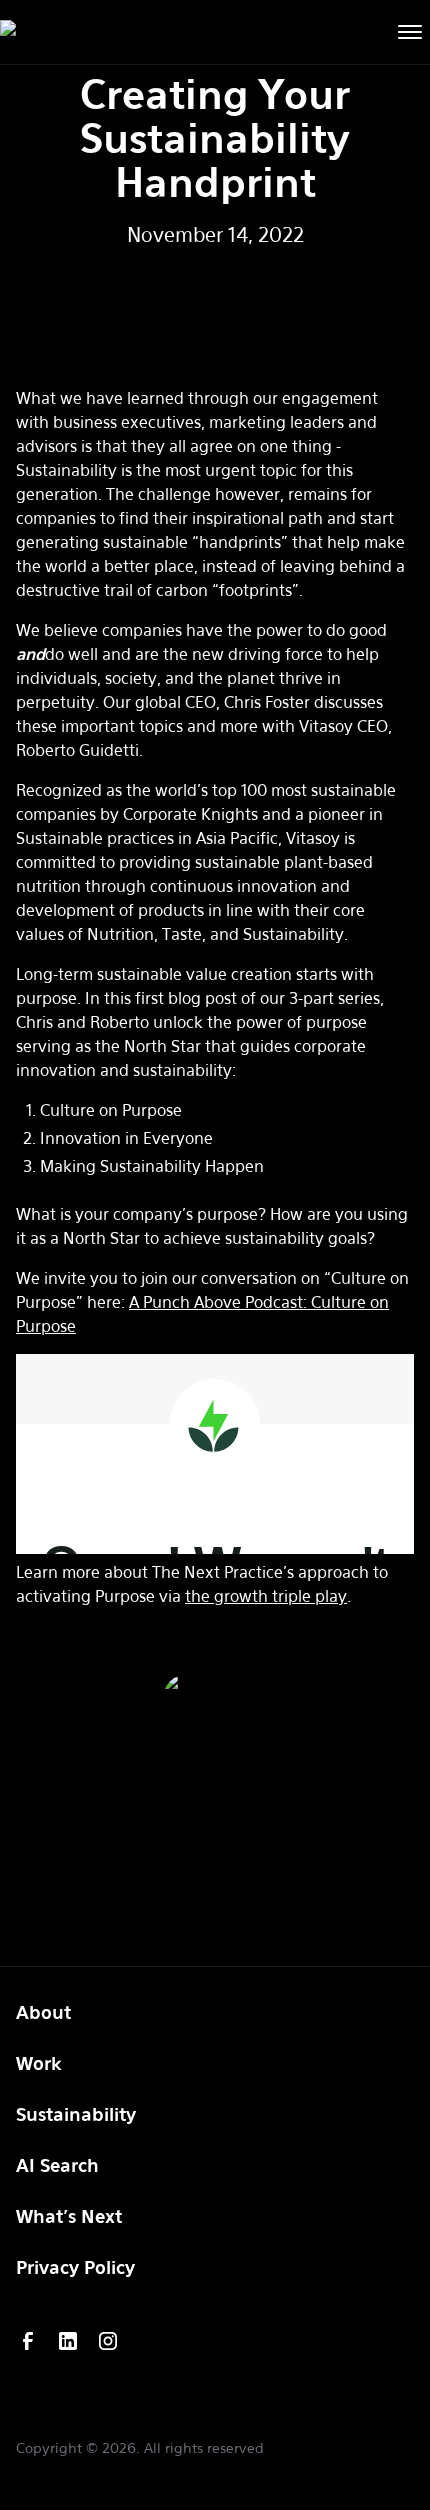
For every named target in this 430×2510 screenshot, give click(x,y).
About (43, 2012)
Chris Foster (215, 1760)
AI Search (57, 2165)
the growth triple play (266, 1596)
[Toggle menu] (410, 32)
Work (38, 2063)
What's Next (69, 2216)
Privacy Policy (75, 2267)
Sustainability (76, 2114)
